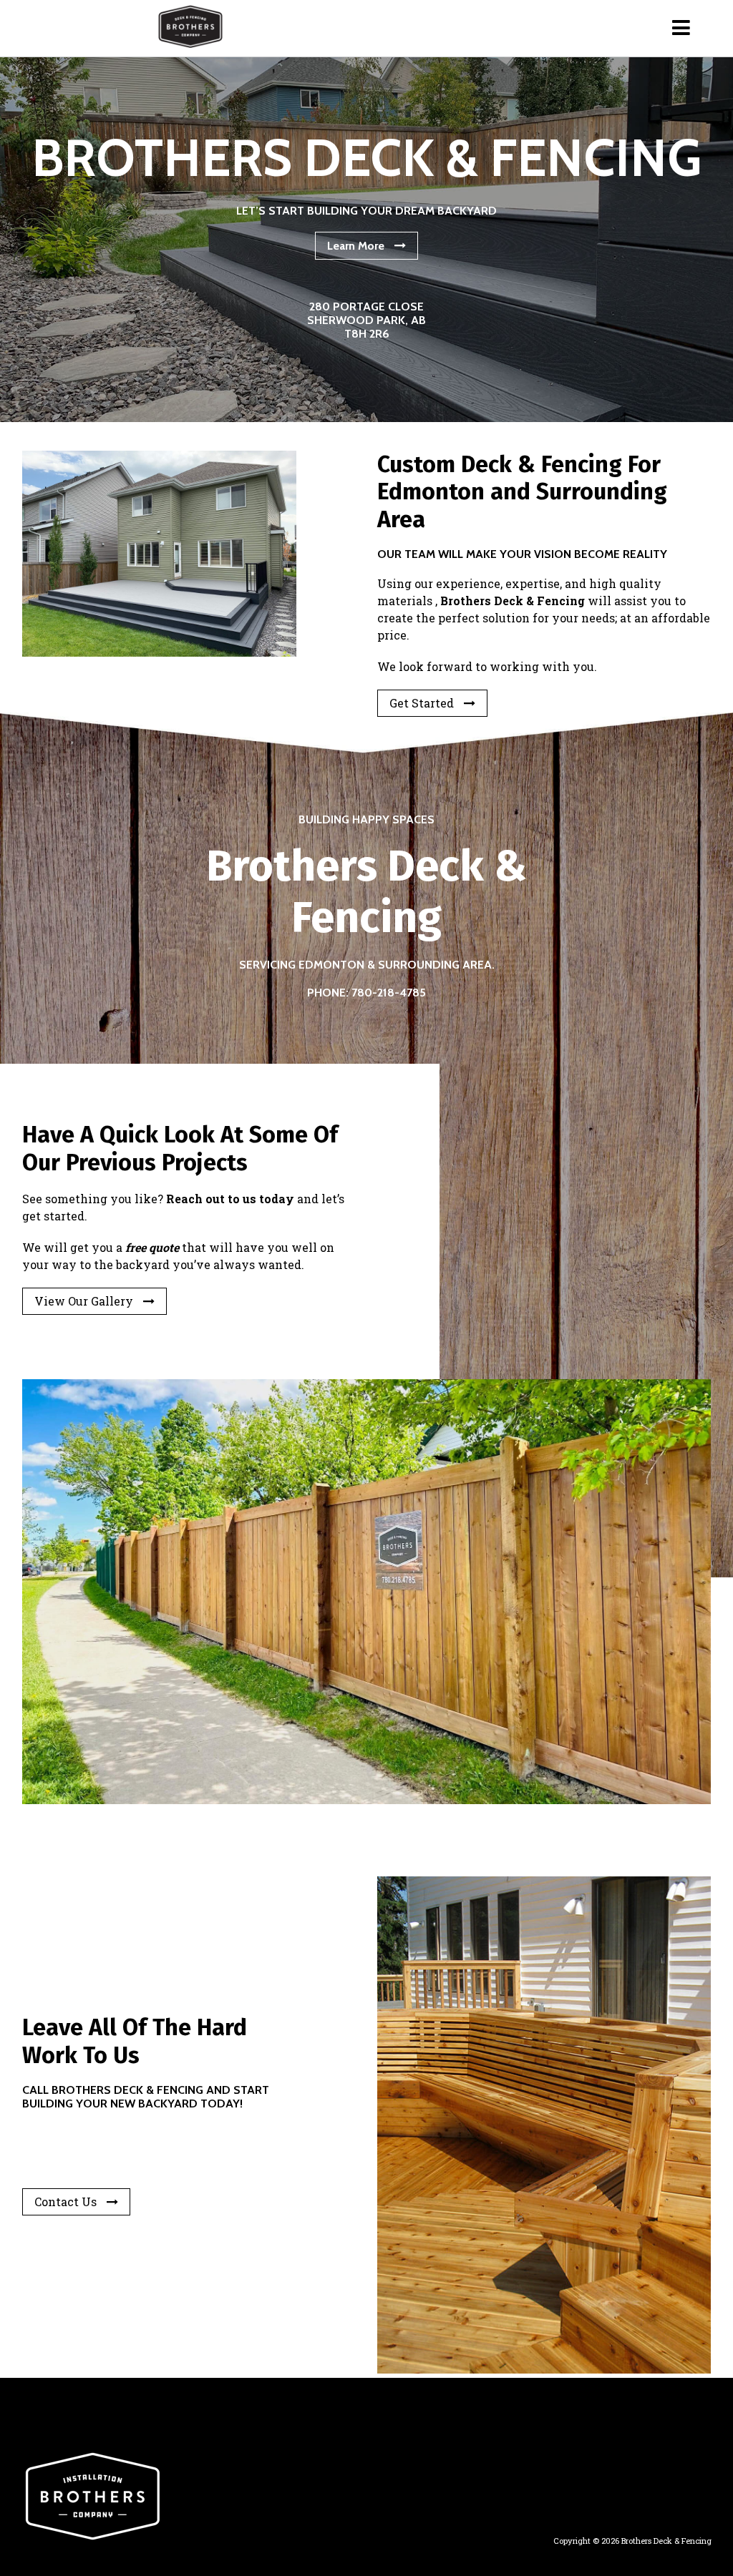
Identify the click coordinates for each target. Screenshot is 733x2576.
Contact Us (65, 2202)
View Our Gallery (84, 1301)
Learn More (356, 246)
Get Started (422, 703)
